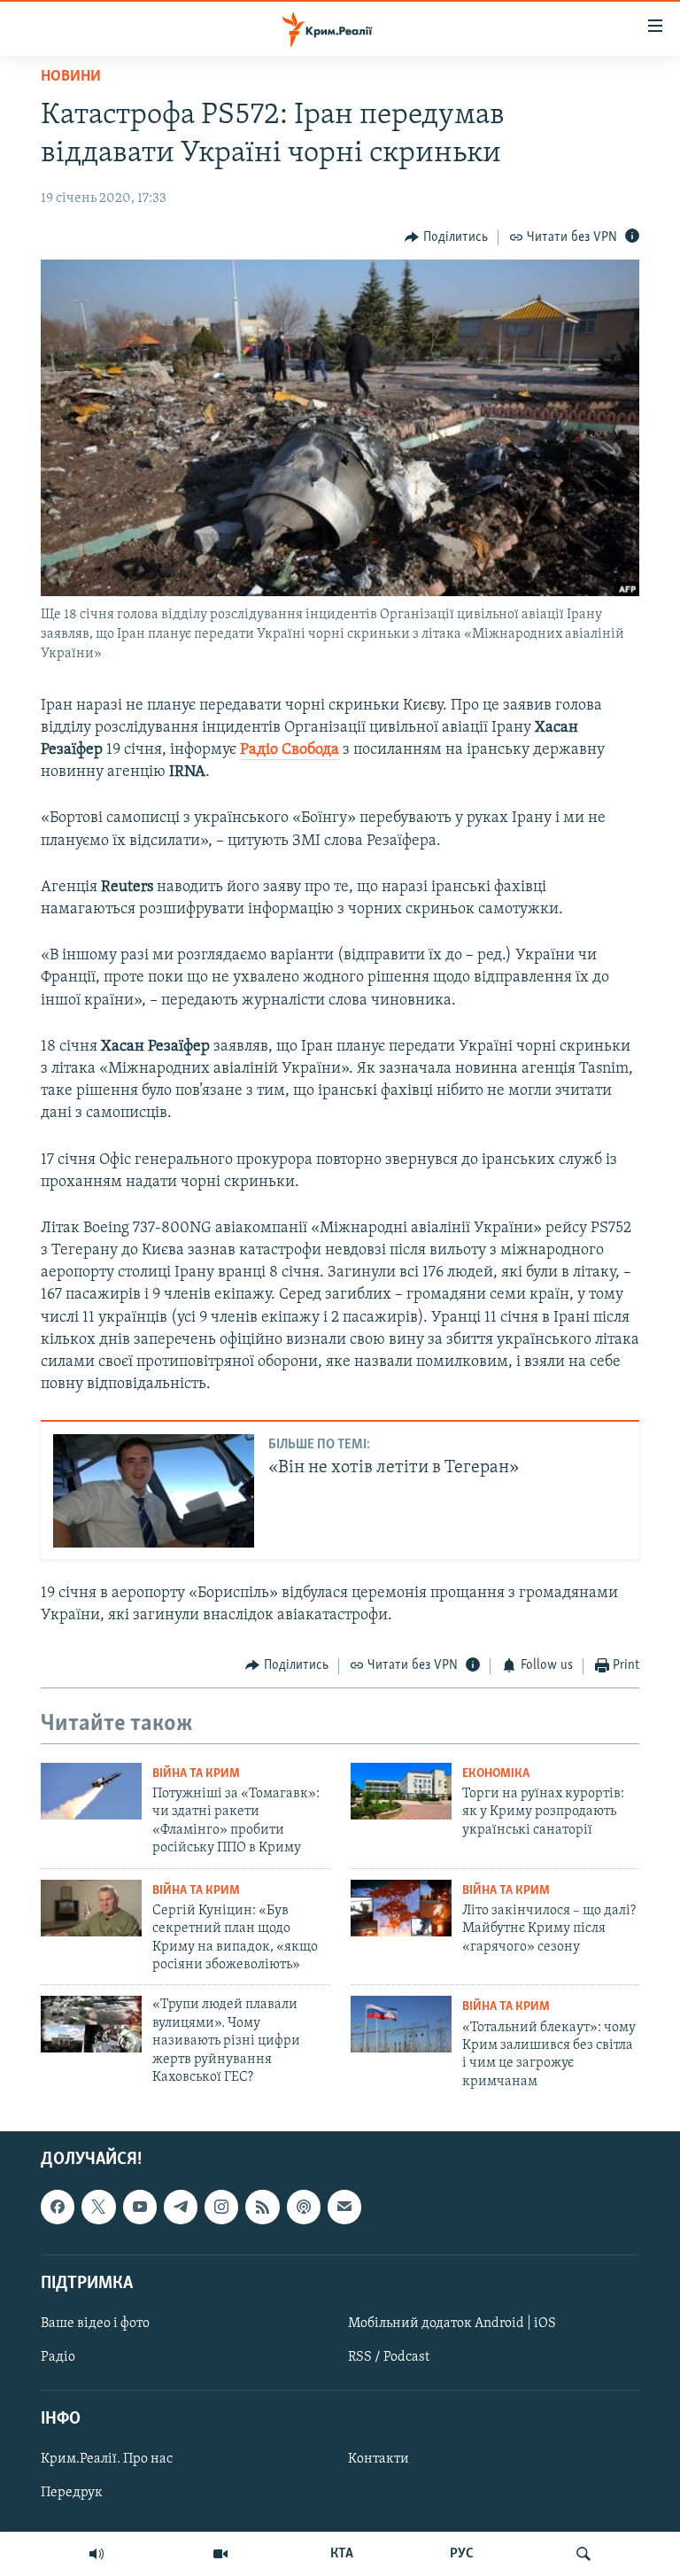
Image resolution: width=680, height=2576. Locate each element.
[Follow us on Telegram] (181, 2207)
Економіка (496, 1774)
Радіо (58, 2357)
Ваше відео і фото (95, 2324)
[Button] (446, 237)
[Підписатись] (344, 2207)
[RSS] (262, 2207)
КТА (342, 2554)
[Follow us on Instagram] (221, 2207)
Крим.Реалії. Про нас (107, 2460)
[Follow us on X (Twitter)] (98, 2207)
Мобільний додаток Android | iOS (452, 2324)
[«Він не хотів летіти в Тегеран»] (154, 1491)
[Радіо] (97, 2554)
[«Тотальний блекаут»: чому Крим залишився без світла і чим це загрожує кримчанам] (401, 2024)
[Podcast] (304, 2207)
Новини (71, 77)
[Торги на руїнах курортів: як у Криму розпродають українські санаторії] (401, 1791)
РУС (462, 2554)
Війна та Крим (196, 1774)
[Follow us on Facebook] (58, 2207)
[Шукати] (583, 2554)
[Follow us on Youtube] (140, 2207)
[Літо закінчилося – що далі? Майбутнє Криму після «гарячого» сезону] (401, 1908)
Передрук (72, 2494)
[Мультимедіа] (220, 2554)
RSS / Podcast (389, 2357)
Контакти (379, 2460)
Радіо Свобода (290, 750)
